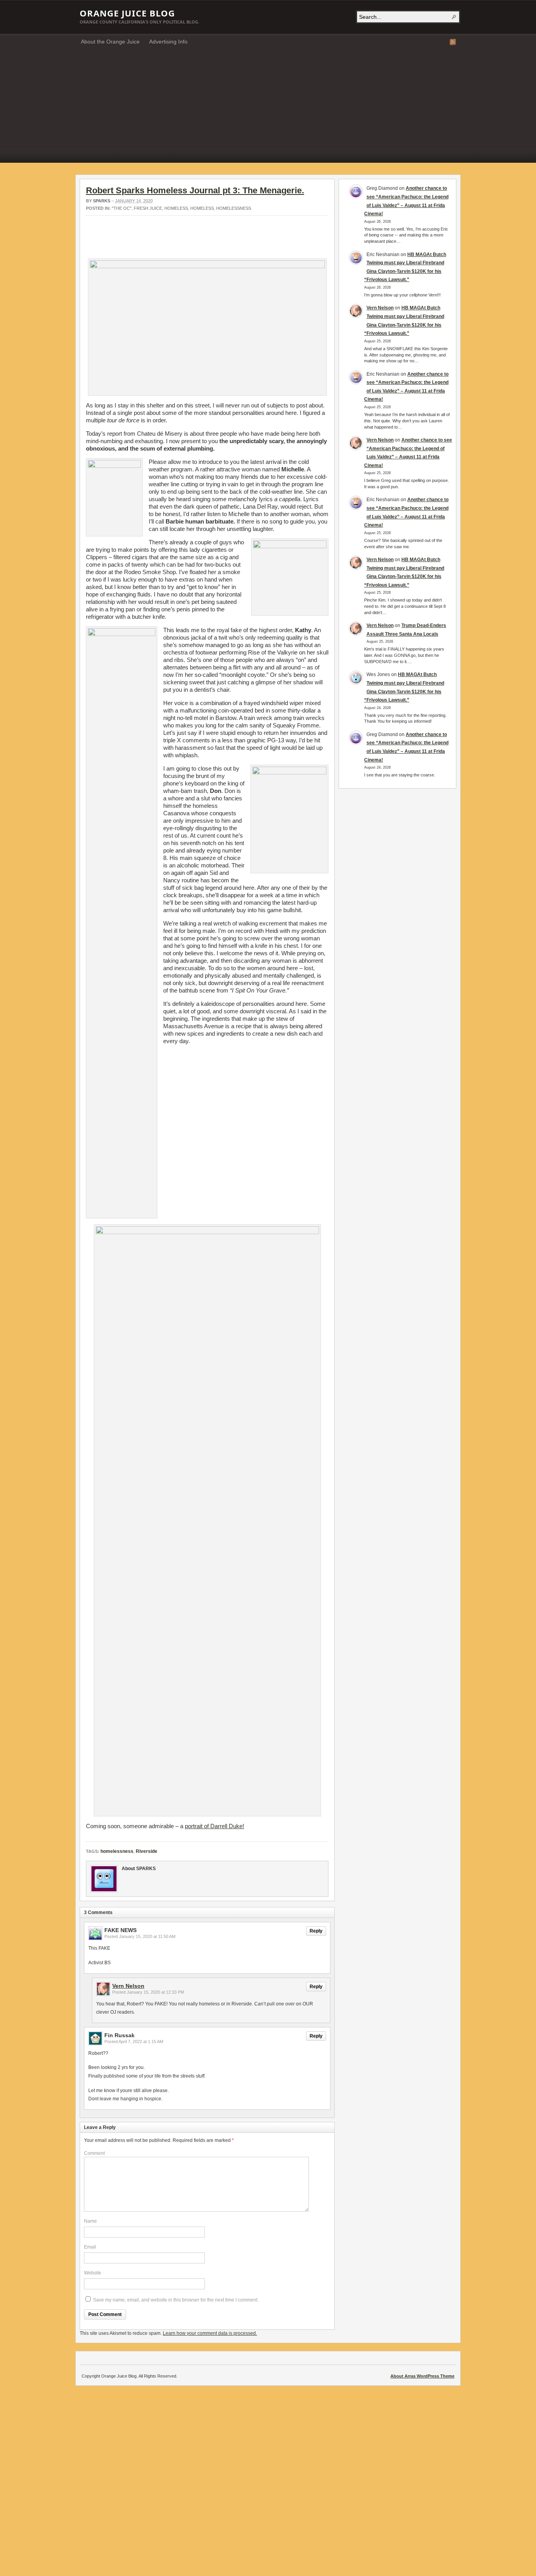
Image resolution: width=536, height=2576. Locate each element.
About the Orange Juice (110, 42)
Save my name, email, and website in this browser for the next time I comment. (176, 2300)
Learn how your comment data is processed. (210, 2333)
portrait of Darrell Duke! (214, 1826)
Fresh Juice (148, 208)
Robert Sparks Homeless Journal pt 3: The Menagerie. (195, 190)
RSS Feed (453, 42)
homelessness (117, 1851)
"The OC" (122, 208)
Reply (316, 1931)
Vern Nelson (128, 1986)
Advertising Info (168, 42)
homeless (176, 208)
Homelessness (234, 208)
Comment (94, 2153)
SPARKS (102, 201)
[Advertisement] (268, 108)
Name (90, 2221)
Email (90, 2247)
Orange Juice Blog (127, 13)
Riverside (147, 1851)
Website (93, 2273)
